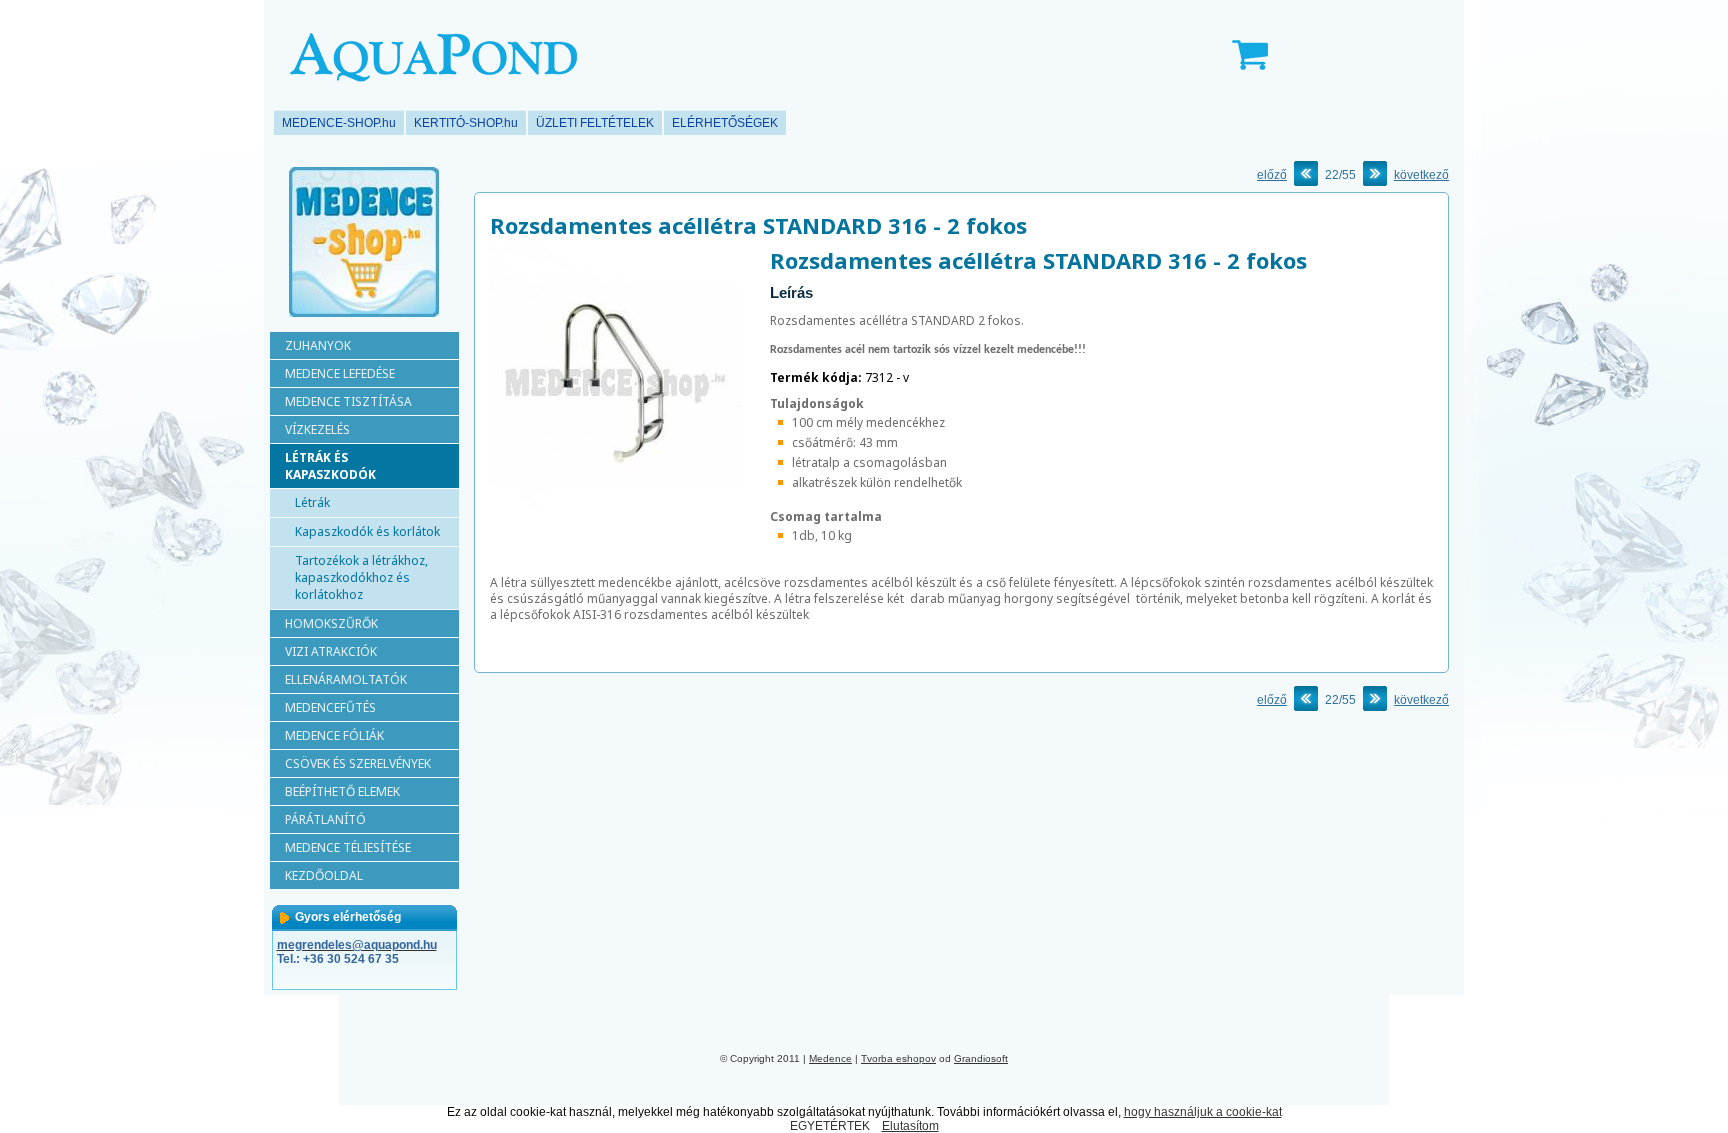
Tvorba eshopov (898, 1058)
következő (1421, 175)
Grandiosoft (981, 1058)
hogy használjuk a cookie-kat (1203, 1112)
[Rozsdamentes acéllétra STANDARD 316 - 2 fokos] (615, 514)
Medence (830, 1058)
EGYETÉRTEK (830, 1126)
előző (1272, 175)
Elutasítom (910, 1126)
